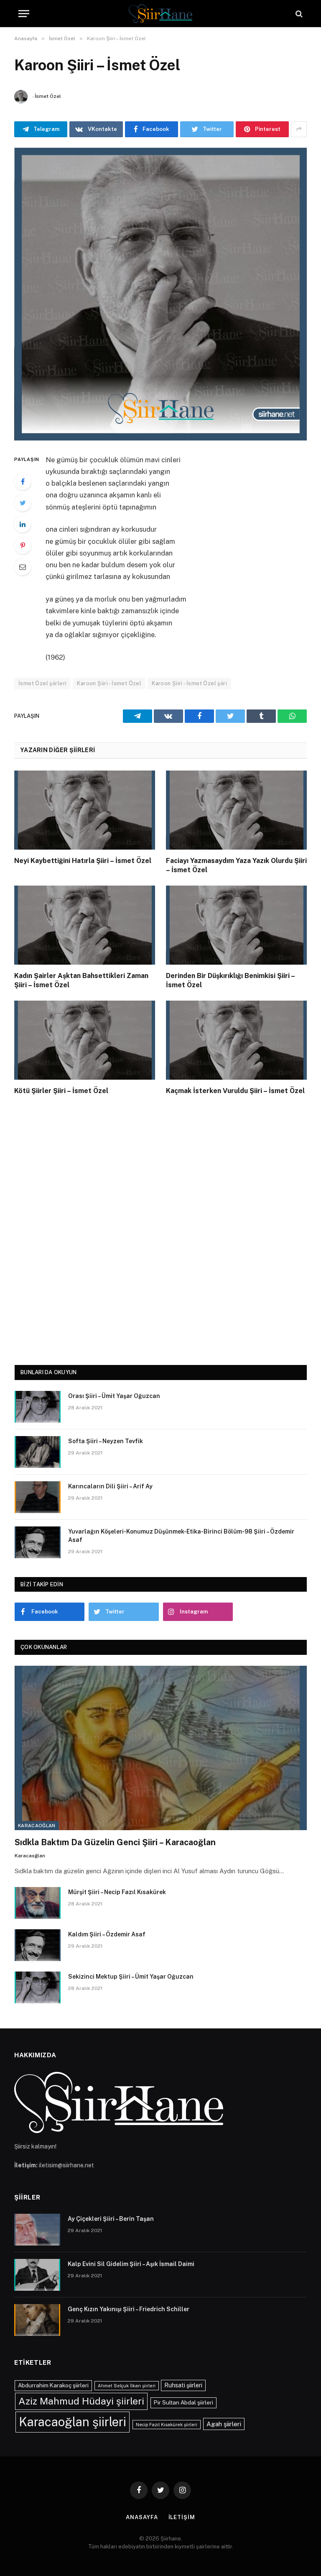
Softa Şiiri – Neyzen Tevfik (106, 1441)
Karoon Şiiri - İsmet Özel (109, 683)
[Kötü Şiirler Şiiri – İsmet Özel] (85, 1040)
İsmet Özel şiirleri (42, 683)
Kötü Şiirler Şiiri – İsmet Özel (61, 1091)
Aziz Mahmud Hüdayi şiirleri (81, 2401)
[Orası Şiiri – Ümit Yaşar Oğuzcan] (38, 1407)
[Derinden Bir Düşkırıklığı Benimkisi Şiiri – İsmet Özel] (236, 925)
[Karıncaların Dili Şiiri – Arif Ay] (38, 1497)
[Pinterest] (23, 545)
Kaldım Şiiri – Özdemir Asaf (107, 1934)
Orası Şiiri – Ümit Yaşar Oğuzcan (114, 1396)
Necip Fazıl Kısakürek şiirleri (167, 2425)
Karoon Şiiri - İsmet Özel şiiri (189, 683)
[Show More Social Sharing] (299, 129)
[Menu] (24, 14)
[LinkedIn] (23, 524)
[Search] (298, 14)
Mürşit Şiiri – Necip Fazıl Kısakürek (117, 1892)
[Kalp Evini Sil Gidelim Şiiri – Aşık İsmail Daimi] (37, 2275)
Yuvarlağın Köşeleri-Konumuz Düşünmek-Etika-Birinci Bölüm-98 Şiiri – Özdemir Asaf (181, 1536)
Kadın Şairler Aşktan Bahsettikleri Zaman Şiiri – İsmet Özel (81, 980)
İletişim (182, 2517)
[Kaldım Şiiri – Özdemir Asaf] (38, 1945)
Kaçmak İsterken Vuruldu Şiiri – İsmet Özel (235, 1091)
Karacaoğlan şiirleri (73, 2422)
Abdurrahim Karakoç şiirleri (53, 2385)
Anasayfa (142, 2517)
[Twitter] (23, 503)
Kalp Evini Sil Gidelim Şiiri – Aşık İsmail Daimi (131, 2264)
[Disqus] (160, 1228)
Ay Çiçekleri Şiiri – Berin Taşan (111, 2219)
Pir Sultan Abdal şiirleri (183, 2402)
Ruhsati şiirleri (183, 2385)
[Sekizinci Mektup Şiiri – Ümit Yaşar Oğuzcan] (38, 1987)
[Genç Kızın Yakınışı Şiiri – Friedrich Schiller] (37, 2320)
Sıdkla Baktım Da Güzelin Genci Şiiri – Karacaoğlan (115, 1842)
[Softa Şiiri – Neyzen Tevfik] (38, 1452)
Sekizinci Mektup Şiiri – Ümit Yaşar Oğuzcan (131, 1977)
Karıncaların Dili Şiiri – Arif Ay (110, 1486)
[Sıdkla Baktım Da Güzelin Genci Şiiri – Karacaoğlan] (161, 1748)
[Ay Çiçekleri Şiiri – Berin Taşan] (37, 2230)
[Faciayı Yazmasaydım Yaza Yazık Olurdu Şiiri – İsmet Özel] (236, 810)
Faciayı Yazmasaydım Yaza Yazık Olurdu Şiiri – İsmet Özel (236, 865)
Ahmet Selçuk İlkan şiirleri (127, 2386)
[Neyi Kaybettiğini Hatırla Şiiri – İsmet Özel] (85, 810)
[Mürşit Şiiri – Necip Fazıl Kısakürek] (38, 1903)
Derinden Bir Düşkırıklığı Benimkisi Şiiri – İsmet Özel (230, 980)
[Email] (23, 567)
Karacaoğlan (37, 1826)
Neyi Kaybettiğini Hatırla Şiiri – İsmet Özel (83, 861)
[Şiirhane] (160, 14)
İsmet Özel (48, 96)
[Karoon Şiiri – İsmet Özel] (160, 294)
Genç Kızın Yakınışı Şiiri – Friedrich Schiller (129, 2309)
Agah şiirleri (224, 2424)
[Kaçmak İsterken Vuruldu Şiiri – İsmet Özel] (236, 1040)
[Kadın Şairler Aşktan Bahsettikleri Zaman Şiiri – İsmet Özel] (85, 925)
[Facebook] (23, 481)
